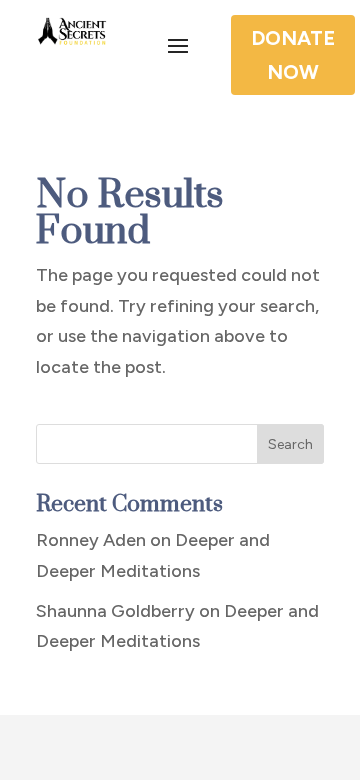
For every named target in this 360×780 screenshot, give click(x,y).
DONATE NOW (293, 55)
